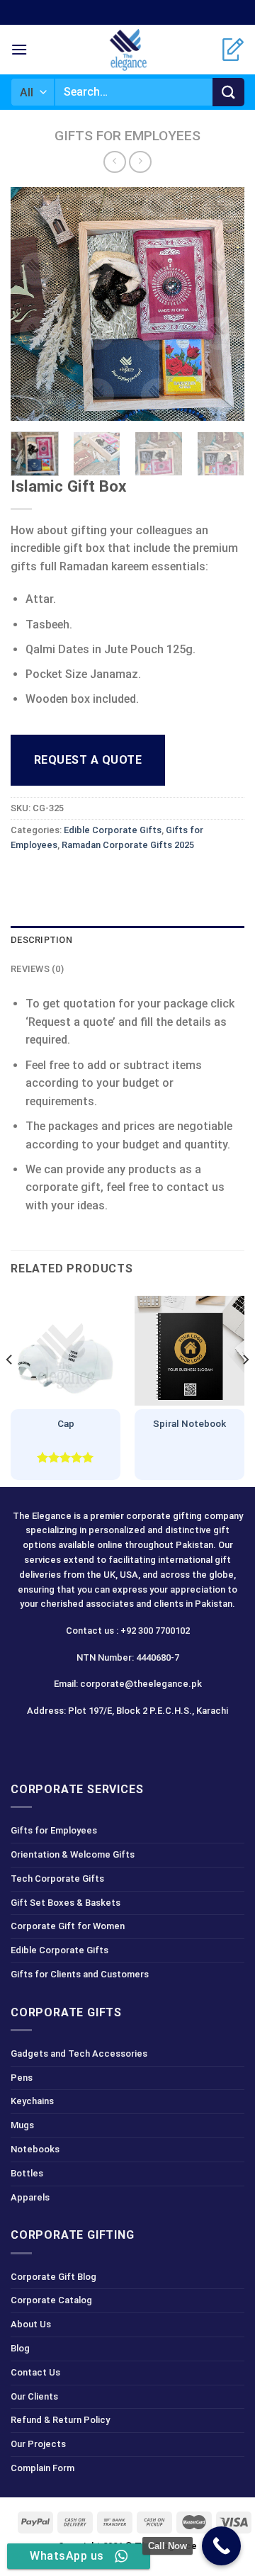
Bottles (27, 2173)
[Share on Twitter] (75, 877)
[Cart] (233, 50)
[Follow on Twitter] (128, 1742)
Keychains (32, 2101)
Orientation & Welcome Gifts (73, 1854)
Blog (20, 2348)
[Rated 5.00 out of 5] (66, 1457)
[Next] (222, 304)
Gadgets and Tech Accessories (79, 2054)
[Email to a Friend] (100, 877)
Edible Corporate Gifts (113, 830)
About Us (31, 2324)
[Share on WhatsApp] (24, 877)
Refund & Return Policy (60, 2420)
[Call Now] (221, 2546)
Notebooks (35, 2149)
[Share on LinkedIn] (151, 877)
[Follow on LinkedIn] (153, 1742)
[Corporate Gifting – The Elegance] (127, 50)
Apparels (30, 2197)
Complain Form (42, 2468)
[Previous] (33, 304)
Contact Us (35, 2372)
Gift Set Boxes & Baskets (66, 1903)
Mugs (22, 2125)
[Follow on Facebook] (78, 1742)
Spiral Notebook (189, 1423)
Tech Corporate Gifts (57, 1879)
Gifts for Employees (127, 136)
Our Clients (34, 2396)
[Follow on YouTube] (178, 1742)
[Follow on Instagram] (102, 1742)
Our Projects (38, 2444)
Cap (66, 1423)
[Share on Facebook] (49, 877)
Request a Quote (88, 760)
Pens (22, 2078)
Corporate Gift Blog (53, 2277)
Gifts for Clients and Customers (80, 1974)
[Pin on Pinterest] (126, 877)
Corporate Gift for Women (68, 1926)
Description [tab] (41, 940)
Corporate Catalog (51, 2300)
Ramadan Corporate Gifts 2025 (128, 845)
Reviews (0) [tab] (37, 969)
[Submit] (228, 92)
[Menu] (19, 49)
